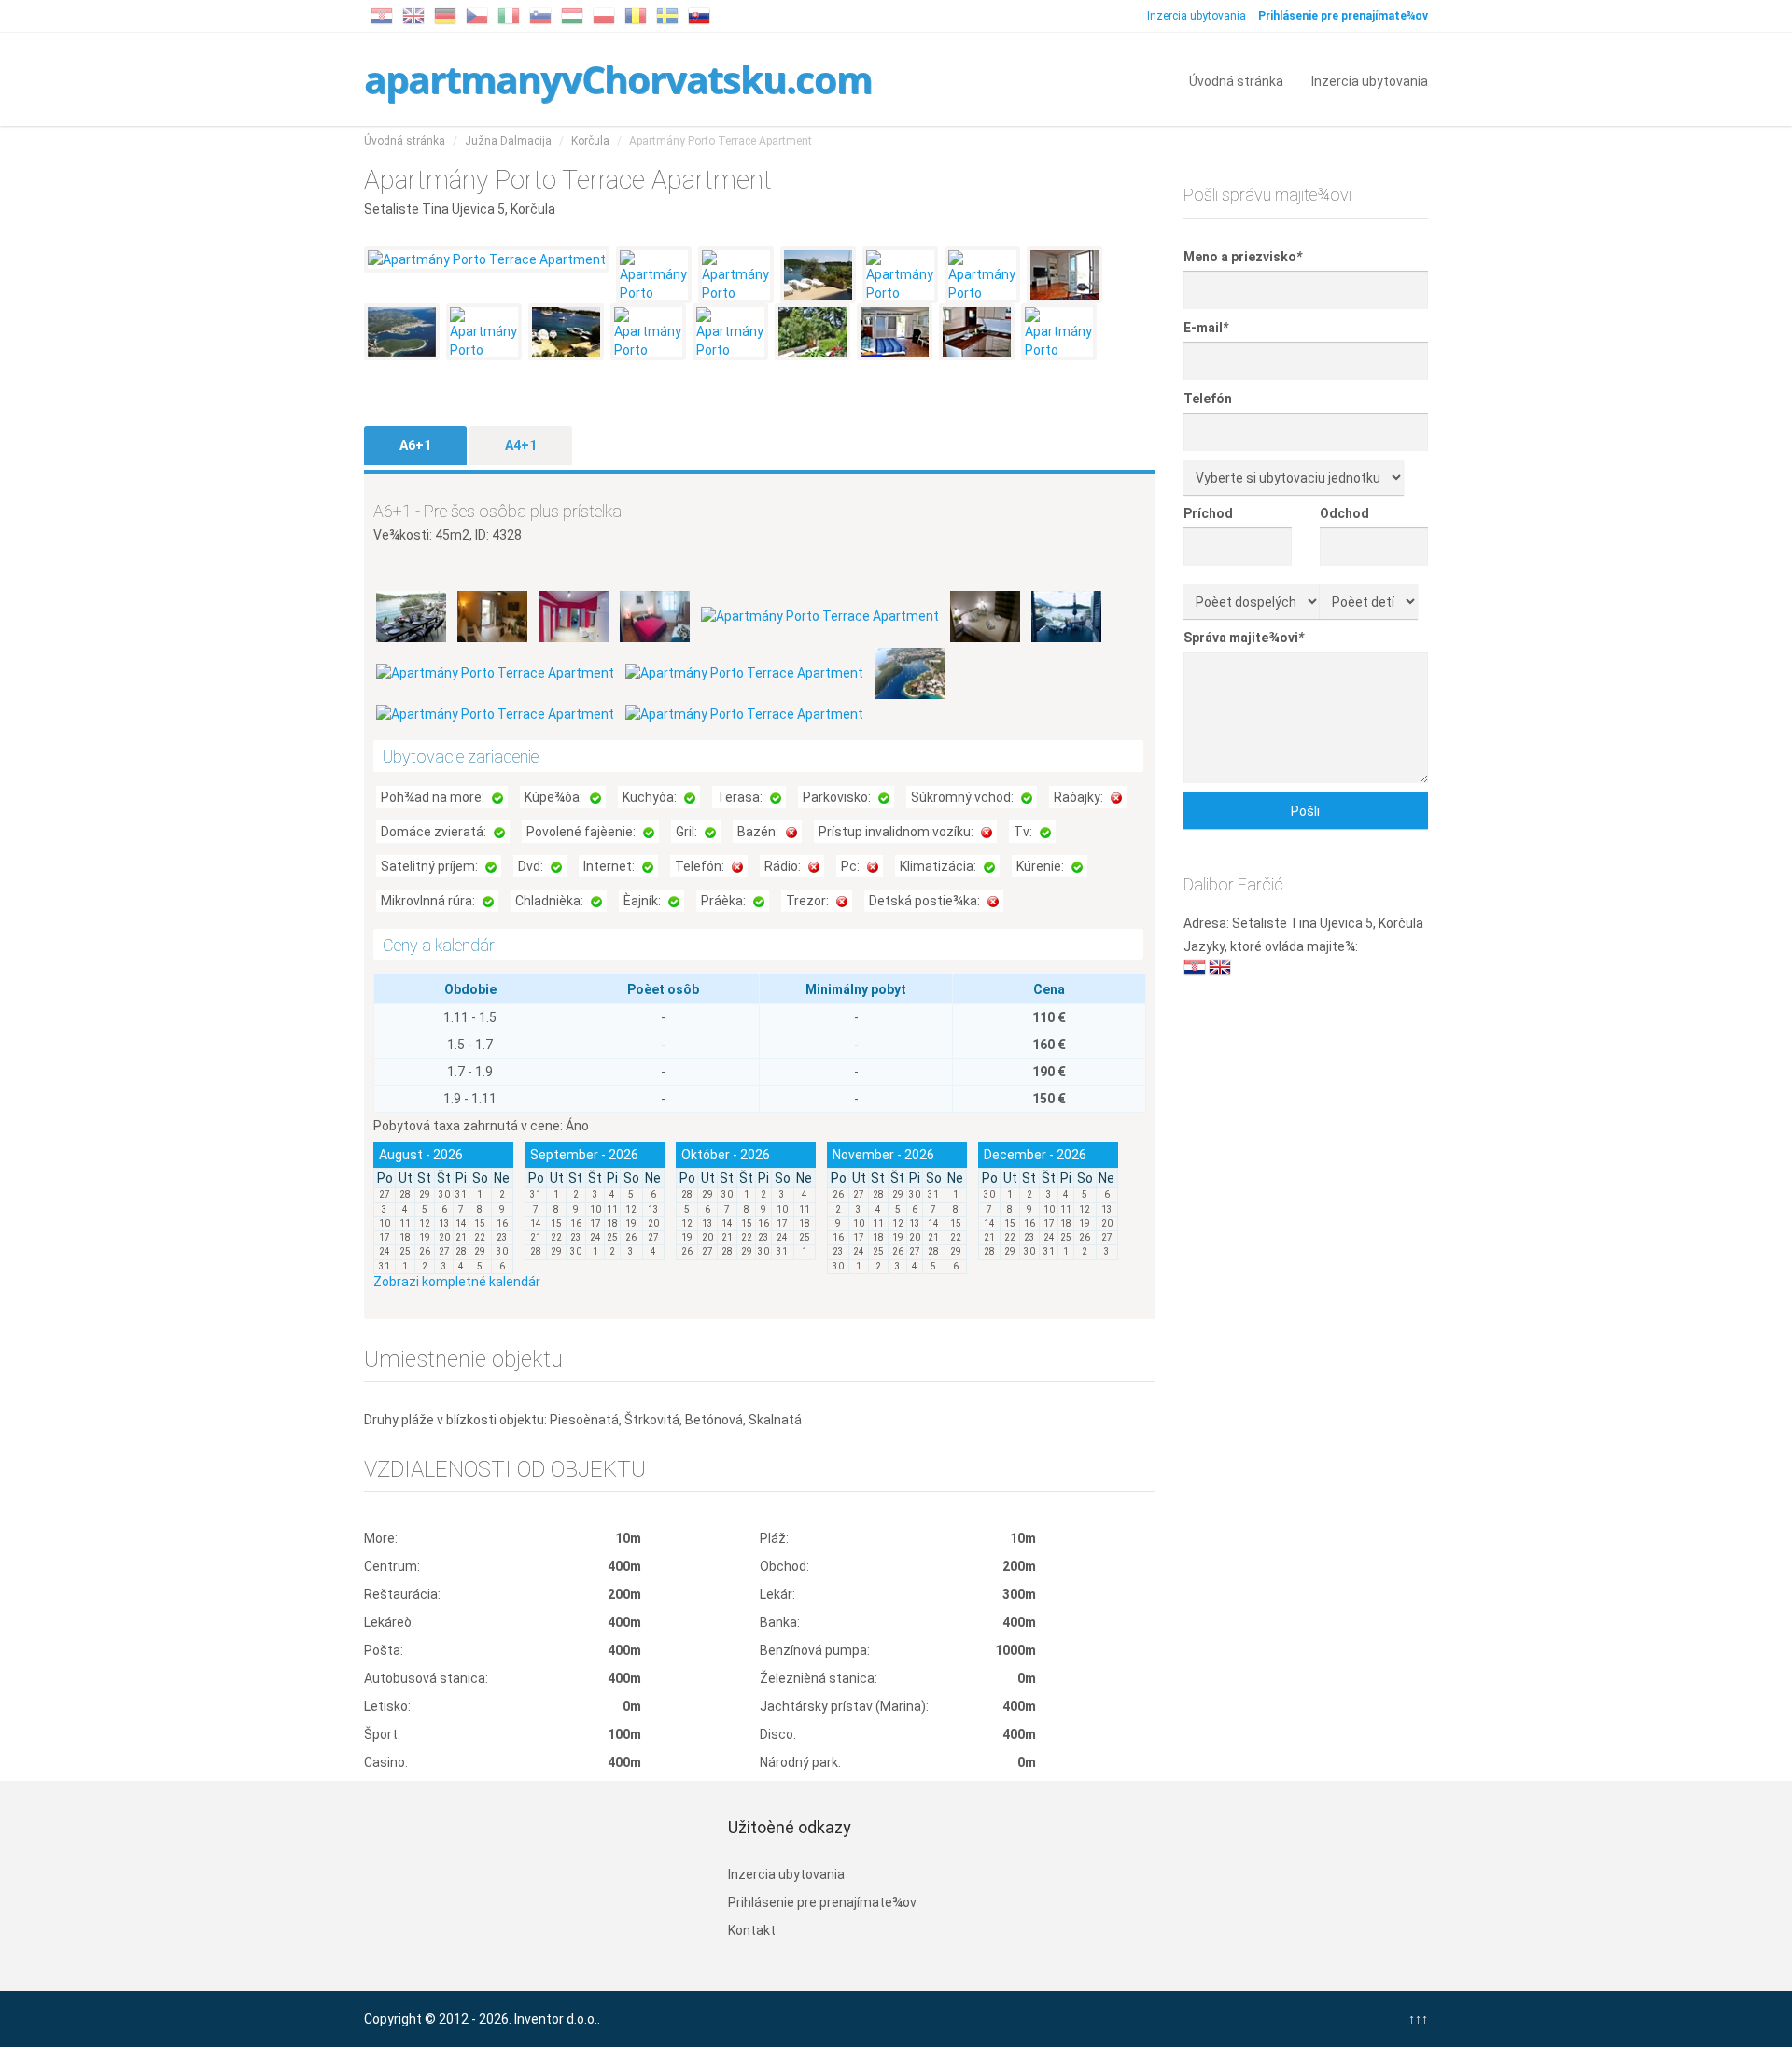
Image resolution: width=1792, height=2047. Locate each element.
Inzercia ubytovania (1197, 16)
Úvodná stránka (1236, 80)
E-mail (1206, 328)
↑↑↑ (1418, 2019)
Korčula (590, 141)
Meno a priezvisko (1243, 257)
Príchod (1208, 513)
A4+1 (521, 445)
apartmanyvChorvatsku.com (618, 79)
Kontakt (752, 1930)
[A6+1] (413, 615)
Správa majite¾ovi (1244, 638)
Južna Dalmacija (508, 141)
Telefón (1208, 399)
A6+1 (415, 445)
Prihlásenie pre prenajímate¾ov (822, 1902)
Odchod (1344, 513)
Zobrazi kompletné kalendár (457, 1282)
